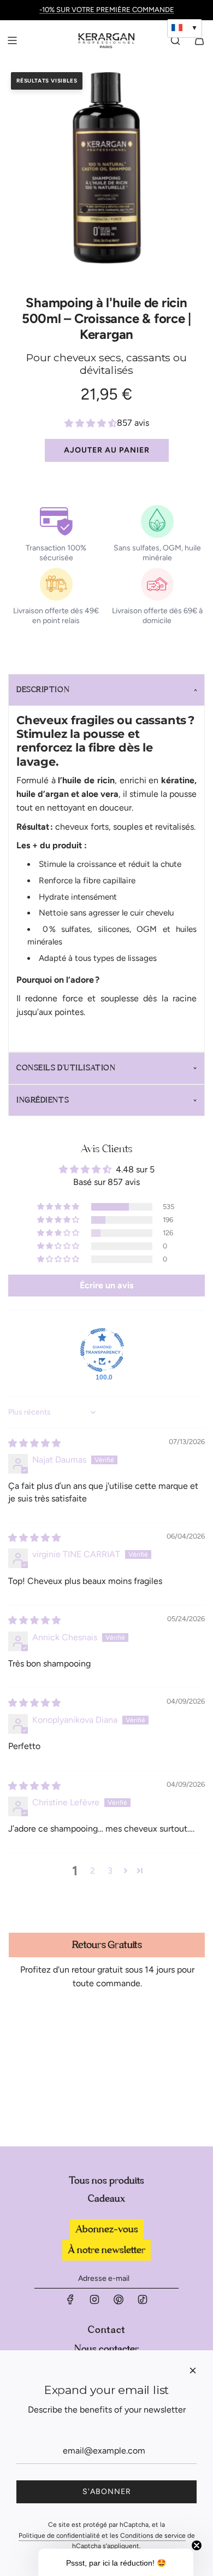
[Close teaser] (197, 2545)
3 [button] (110, 1871)
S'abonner (107, 2492)
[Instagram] (94, 2302)
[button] (85, 209)
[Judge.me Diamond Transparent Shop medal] (102, 1350)
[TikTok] (143, 2302)
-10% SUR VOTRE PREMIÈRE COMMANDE (107, 10)
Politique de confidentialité (59, 2536)
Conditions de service (153, 2536)
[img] (34, 1443)
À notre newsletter (106, 2250)
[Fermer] (193, 2370)
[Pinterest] (119, 2302)
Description (43, 690)
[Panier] (199, 40)
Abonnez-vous (107, 2229)
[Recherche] (175, 40)
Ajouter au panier (107, 450)
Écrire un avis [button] (106, 1285)
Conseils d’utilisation (66, 1068)
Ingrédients (43, 1100)
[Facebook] (70, 2302)
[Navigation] (12, 40)
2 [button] (93, 1871)
